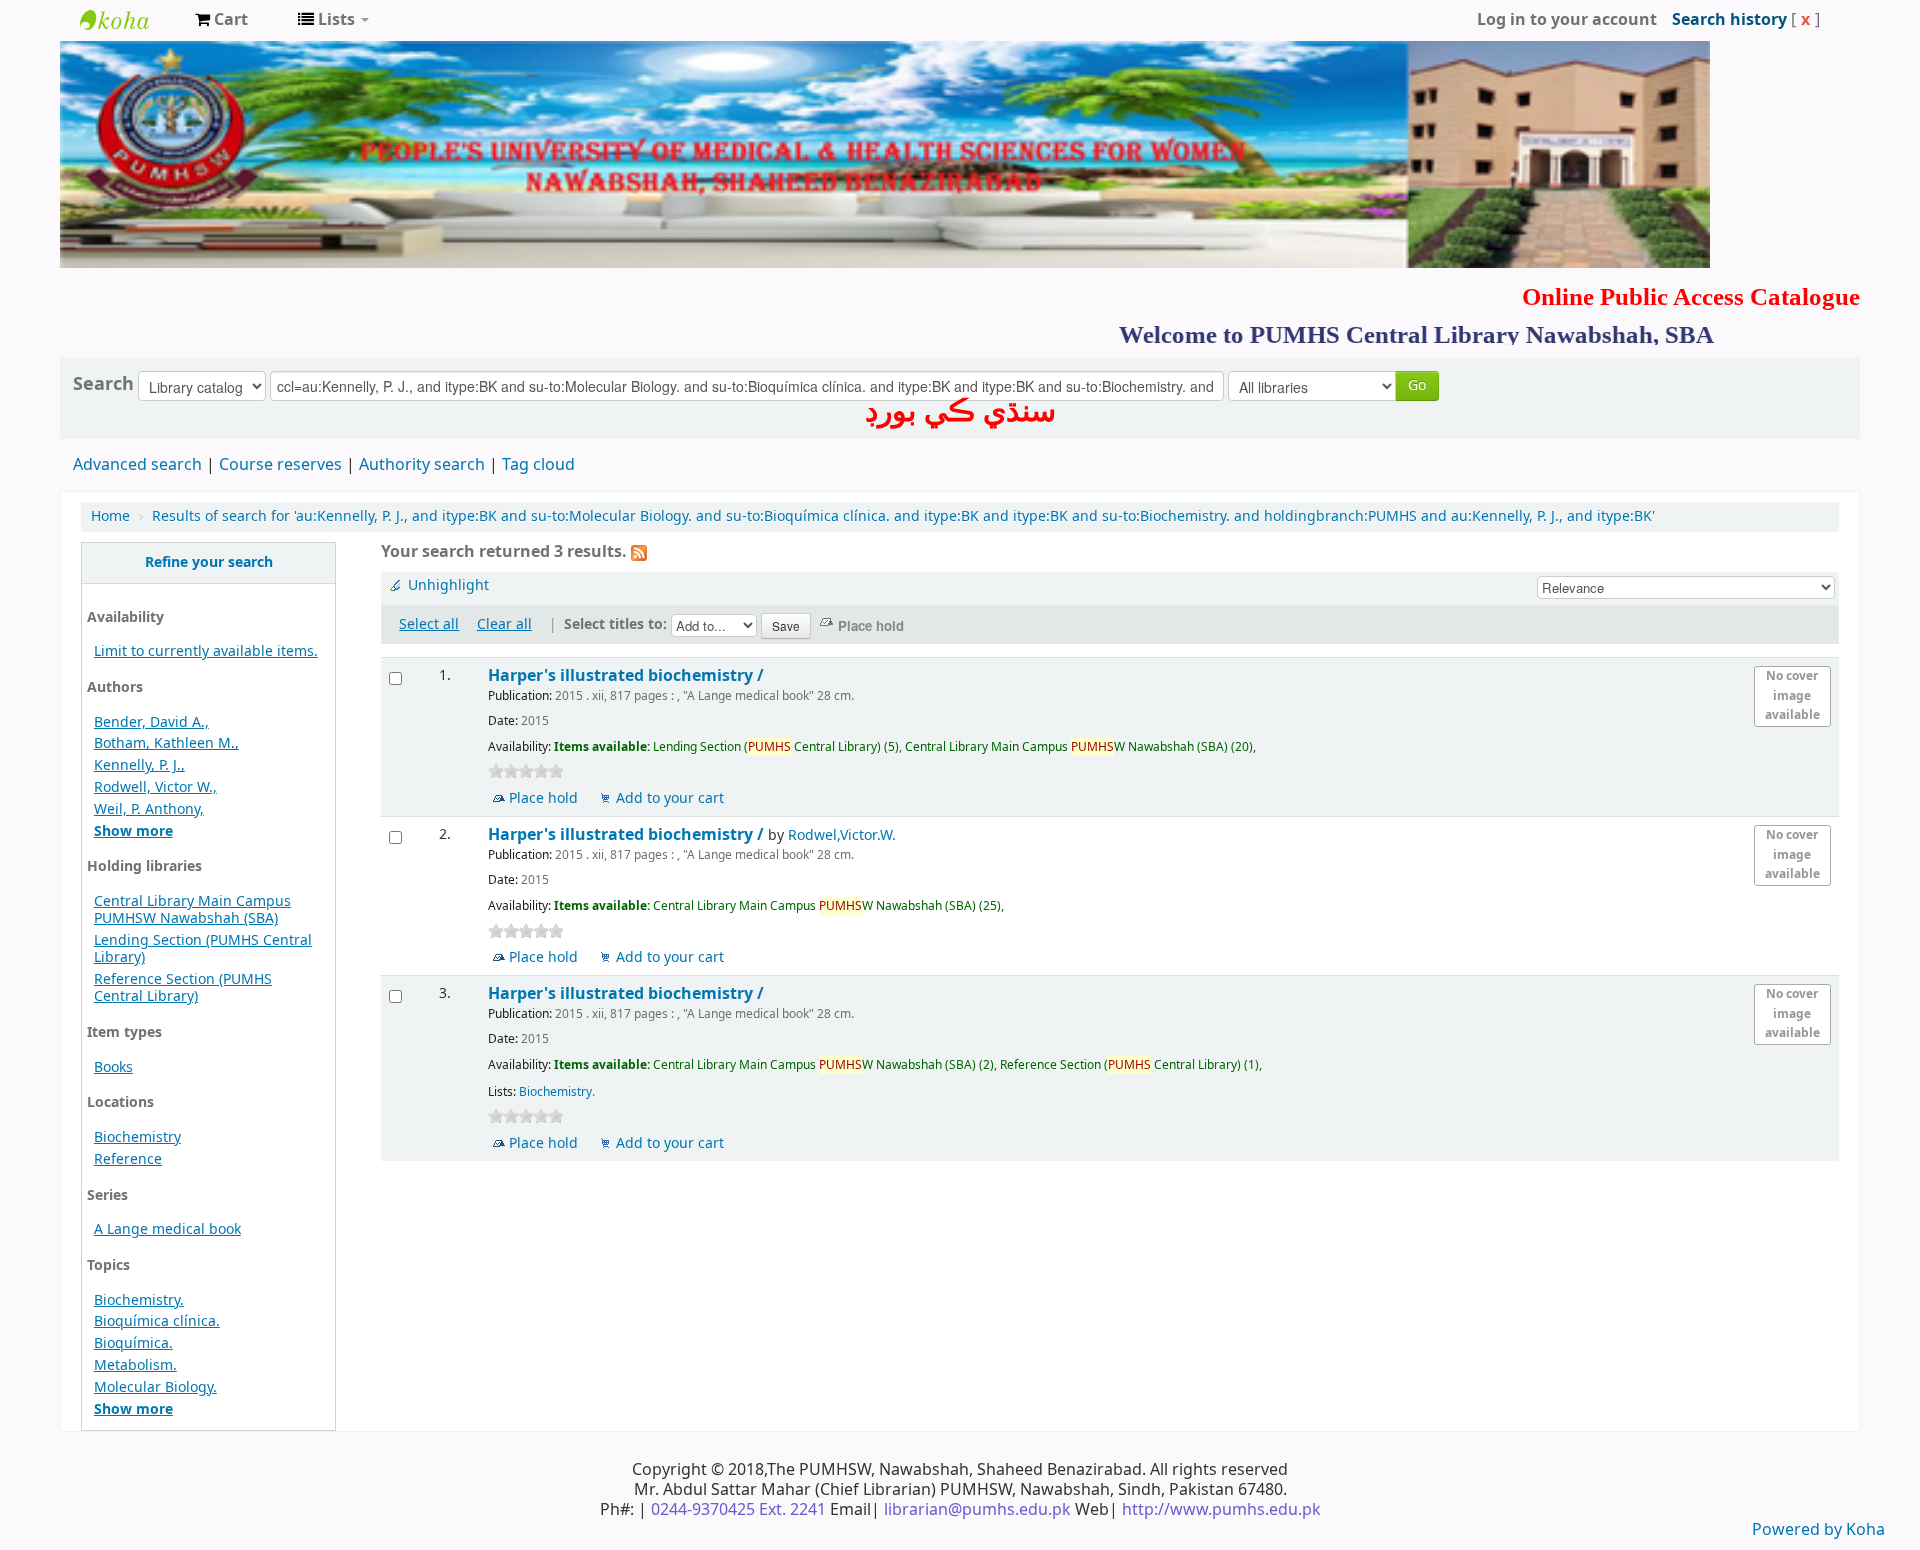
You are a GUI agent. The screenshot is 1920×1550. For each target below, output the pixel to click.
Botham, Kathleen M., (166, 743)
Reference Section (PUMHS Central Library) (183, 988)
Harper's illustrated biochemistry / (628, 675)
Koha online (130, 20)
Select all (429, 624)
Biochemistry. (139, 1300)
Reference (128, 1159)
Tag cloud (538, 465)
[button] (221, 20)
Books (113, 1067)
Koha (1865, 1530)
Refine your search (209, 562)
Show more (133, 831)
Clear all (504, 624)
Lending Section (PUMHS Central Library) (203, 949)
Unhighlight (448, 585)
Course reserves (280, 465)
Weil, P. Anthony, (149, 809)
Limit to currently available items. (206, 651)
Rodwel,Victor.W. (842, 835)
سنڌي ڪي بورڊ (960, 411)
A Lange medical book (167, 1229)
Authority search (422, 465)
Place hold (543, 798)
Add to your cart (670, 798)
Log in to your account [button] (1567, 20)
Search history (1729, 20)
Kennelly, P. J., (139, 765)
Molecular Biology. (155, 1387)
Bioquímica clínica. (157, 1321)
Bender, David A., (151, 722)
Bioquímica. (133, 1343)
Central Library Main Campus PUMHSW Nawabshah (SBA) (192, 910)
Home (110, 516)
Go (1417, 385)
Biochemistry (137, 1137)
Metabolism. (135, 1365)
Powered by (1799, 1530)
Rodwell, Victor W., (155, 787)
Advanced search (137, 465)
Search (103, 384)
